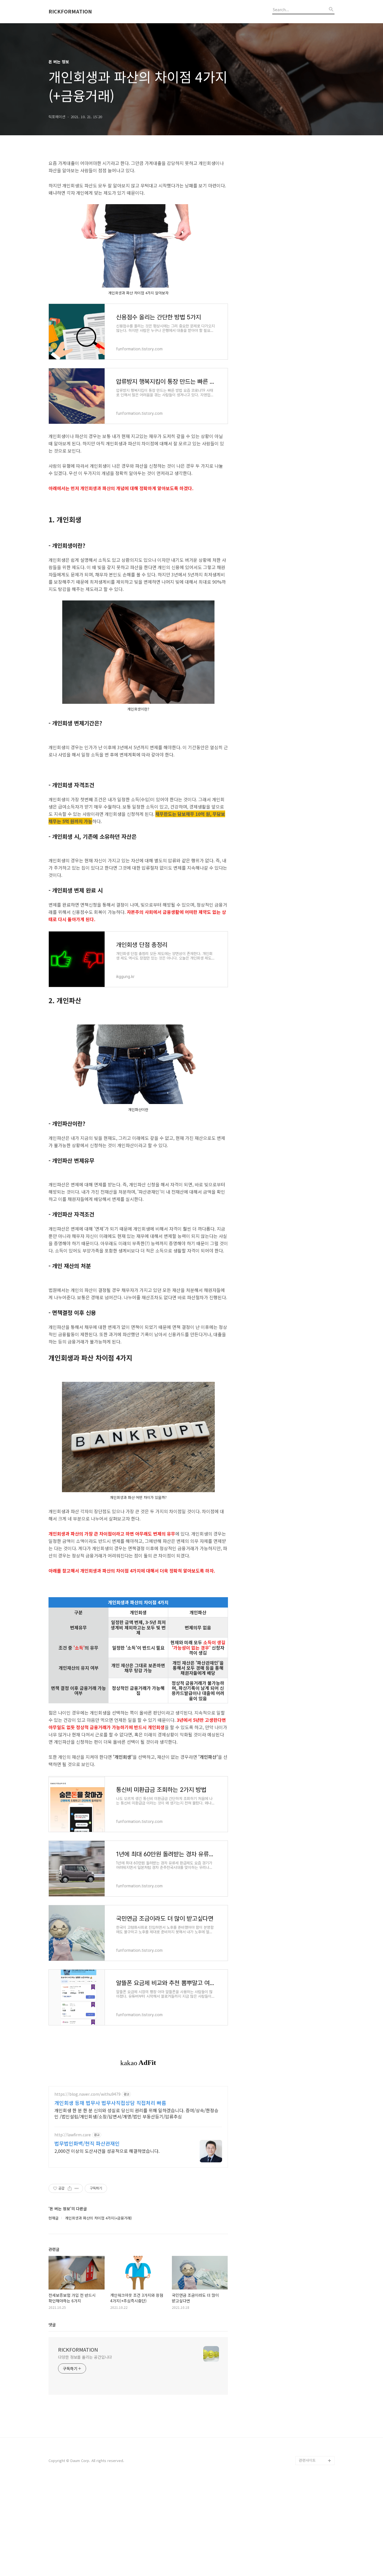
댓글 (52, 2325)
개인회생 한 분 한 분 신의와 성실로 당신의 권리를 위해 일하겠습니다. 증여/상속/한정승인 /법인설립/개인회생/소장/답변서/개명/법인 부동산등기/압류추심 (136, 2113)
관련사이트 (307, 2460)
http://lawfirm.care (73, 2135)
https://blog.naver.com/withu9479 (87, 2094)
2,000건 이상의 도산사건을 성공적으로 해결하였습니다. (107, 2151)
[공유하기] (70, 2188)
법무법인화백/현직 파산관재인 (87, 2143)
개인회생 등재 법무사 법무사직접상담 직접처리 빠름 (110, 2103)
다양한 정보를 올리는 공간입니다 (85, 2357)
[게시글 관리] (77, 2188)
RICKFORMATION (70, 11)
